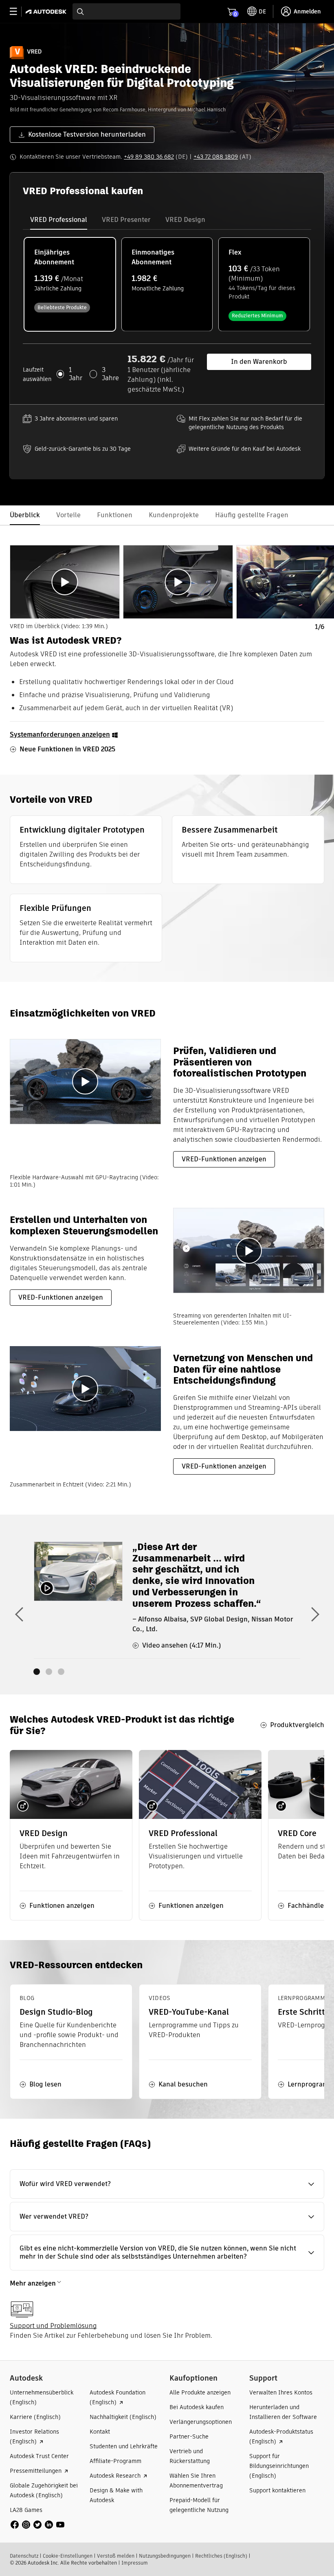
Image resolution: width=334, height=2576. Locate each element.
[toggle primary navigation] (18, 12)
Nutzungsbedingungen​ (165, 2556)
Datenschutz (24, 2556)
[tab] (59, 220)
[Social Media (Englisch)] (37, 2524)
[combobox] (126, 11)
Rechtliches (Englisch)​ (221, 2556)
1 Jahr (76, 374)
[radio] (70, 284)
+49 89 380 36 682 (149, 157)
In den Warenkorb (259, 362)
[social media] (37, 2525)
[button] (167, 2184)
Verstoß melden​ (116, 2556)
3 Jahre (110, 374)
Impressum (135, 2563)
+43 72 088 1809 (216, 157)
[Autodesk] (47, 12)
